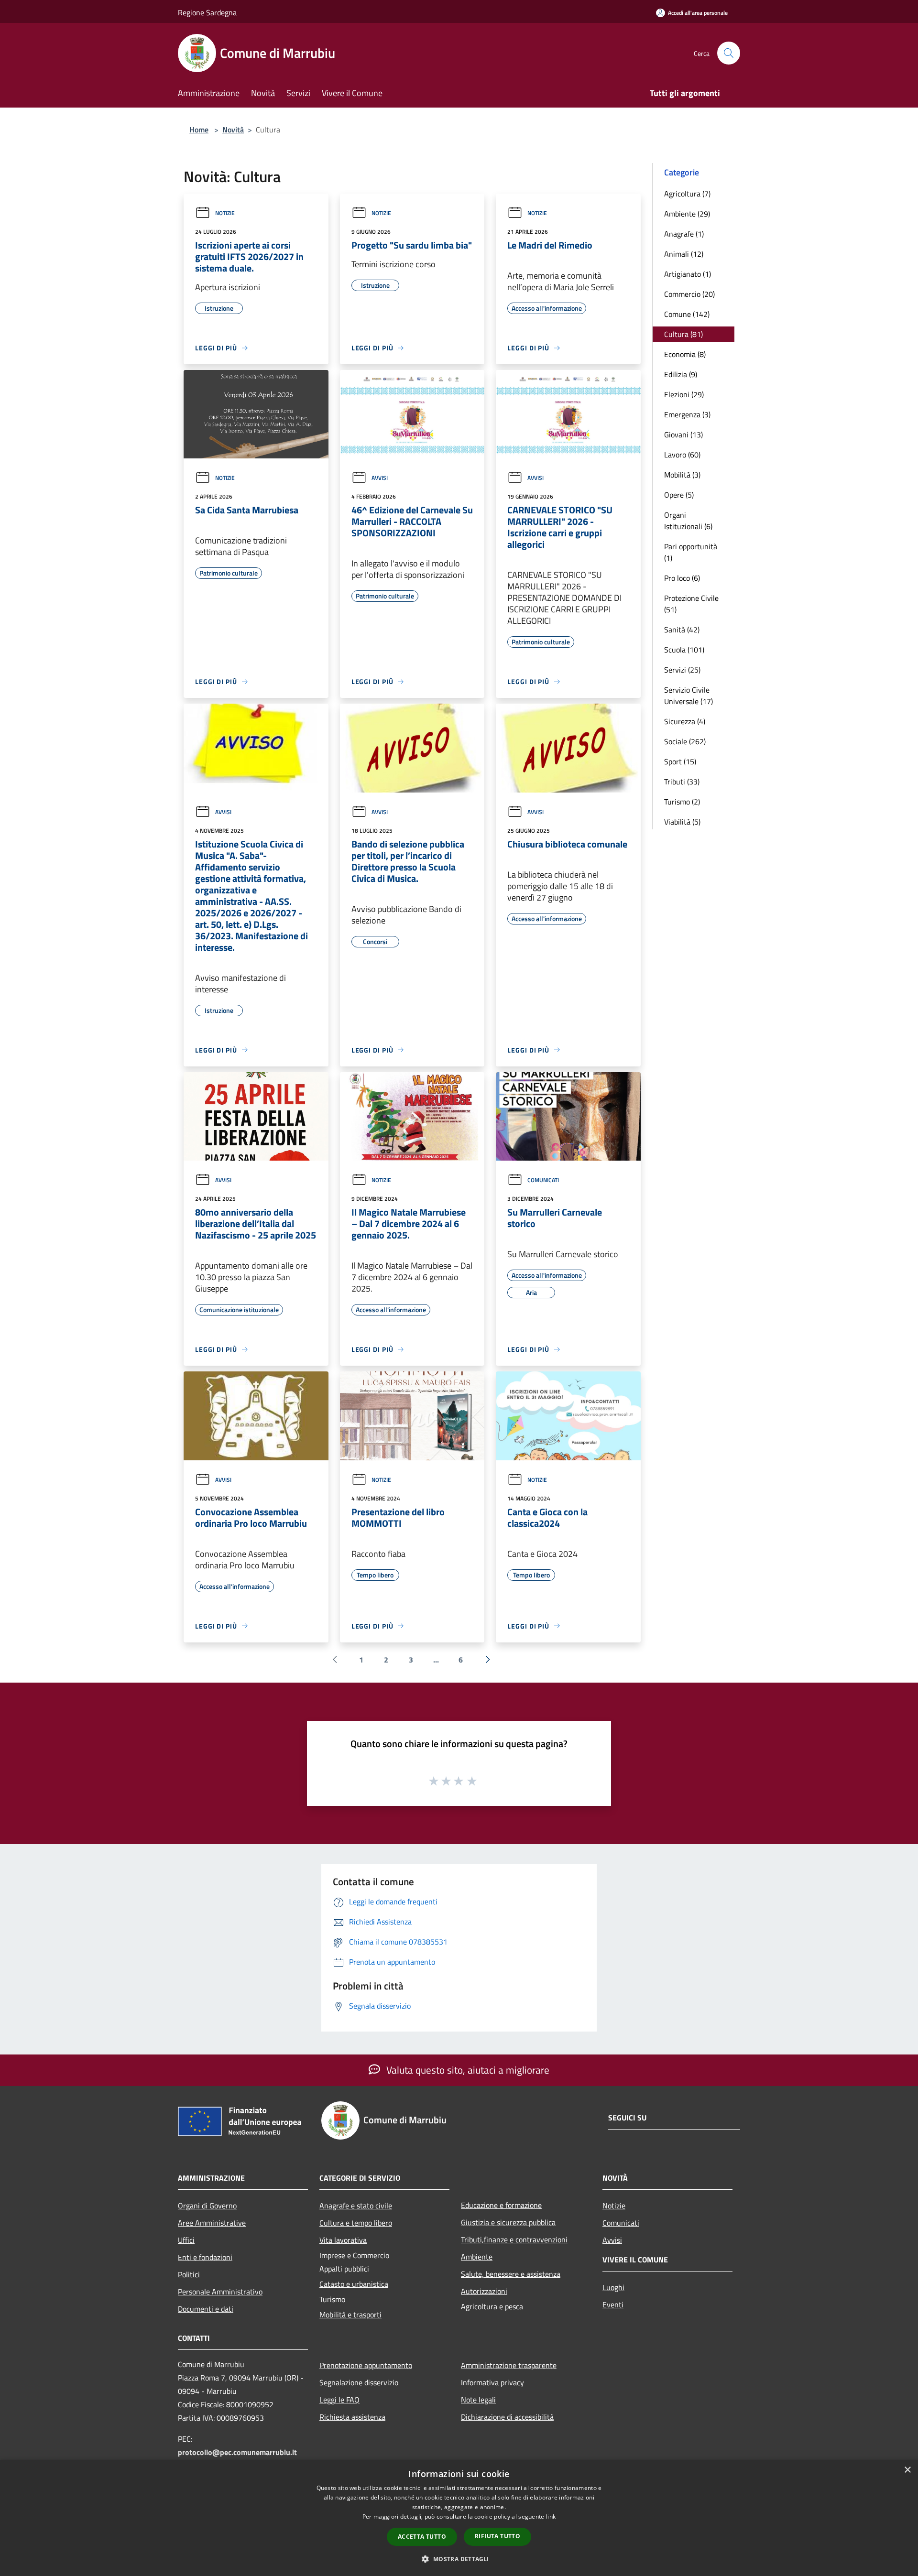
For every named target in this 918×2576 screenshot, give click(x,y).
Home (199, 130)
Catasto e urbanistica (354, 2284)
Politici (189, 2274)
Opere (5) (679, 495)
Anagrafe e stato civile (356, 2206)
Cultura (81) (683, 334)
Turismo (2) (682, 802)
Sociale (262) (685, 741)
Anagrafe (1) (684, 234)
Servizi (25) (682, 670)
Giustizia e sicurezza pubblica (508, 2222)
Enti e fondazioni (205, 2257)
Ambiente (477, 2257)
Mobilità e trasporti (350, 2315)
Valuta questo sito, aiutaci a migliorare (467, 2070)
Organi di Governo (207, 2206)
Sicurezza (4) (685, 721)
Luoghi (613, 2287)
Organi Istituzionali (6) (688, 521)
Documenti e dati (206, 2309)
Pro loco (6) (682, 578)
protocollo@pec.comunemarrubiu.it (237, 2452)
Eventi (613, 2304)
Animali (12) (684, 254)
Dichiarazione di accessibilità (507, 2417)
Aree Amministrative (212, 2223)
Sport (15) (680, 761)
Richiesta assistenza (352, 2417)
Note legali (478, 2400)
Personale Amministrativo (220, 2292)
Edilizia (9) (681, 374)
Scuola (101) (684, 650)
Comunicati (543, 1180)
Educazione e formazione (501, 2205)
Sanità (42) (682, 630)
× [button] (907, 2470)
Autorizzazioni (484, 2291)
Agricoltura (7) (687, 194)
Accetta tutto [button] (422, 2537)
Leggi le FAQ (339, 2400)
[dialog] (459, 2518)
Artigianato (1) (688, 274)
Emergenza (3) (687, 414)
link (551, 2516)
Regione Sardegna (207, 12)
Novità (233, 130)
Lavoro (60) (682, 455)
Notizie (225, 213)
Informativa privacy (492, 2382)
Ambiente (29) (687, 214)
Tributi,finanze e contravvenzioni (514, 2239)
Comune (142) (687, 314)
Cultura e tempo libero (356, 2223)
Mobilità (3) (682, 475)
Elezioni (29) (684, 394)
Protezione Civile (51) (691, 604)
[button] (459, 2559)
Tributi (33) (682, 782)
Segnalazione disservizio (359, 2382)
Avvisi (380, 478)
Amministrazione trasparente (509, 2365)
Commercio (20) (689, 294)
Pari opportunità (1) (691, 552)
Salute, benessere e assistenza (511, 2274)
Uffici (186, 2240)
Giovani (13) (683, 435)
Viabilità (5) (682, 822)
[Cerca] (729, 53)
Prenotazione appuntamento (366, 2365)
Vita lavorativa (343, 2240)
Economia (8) (685, 354)
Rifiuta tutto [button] (497, 2536)
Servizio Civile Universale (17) (688, 696)
